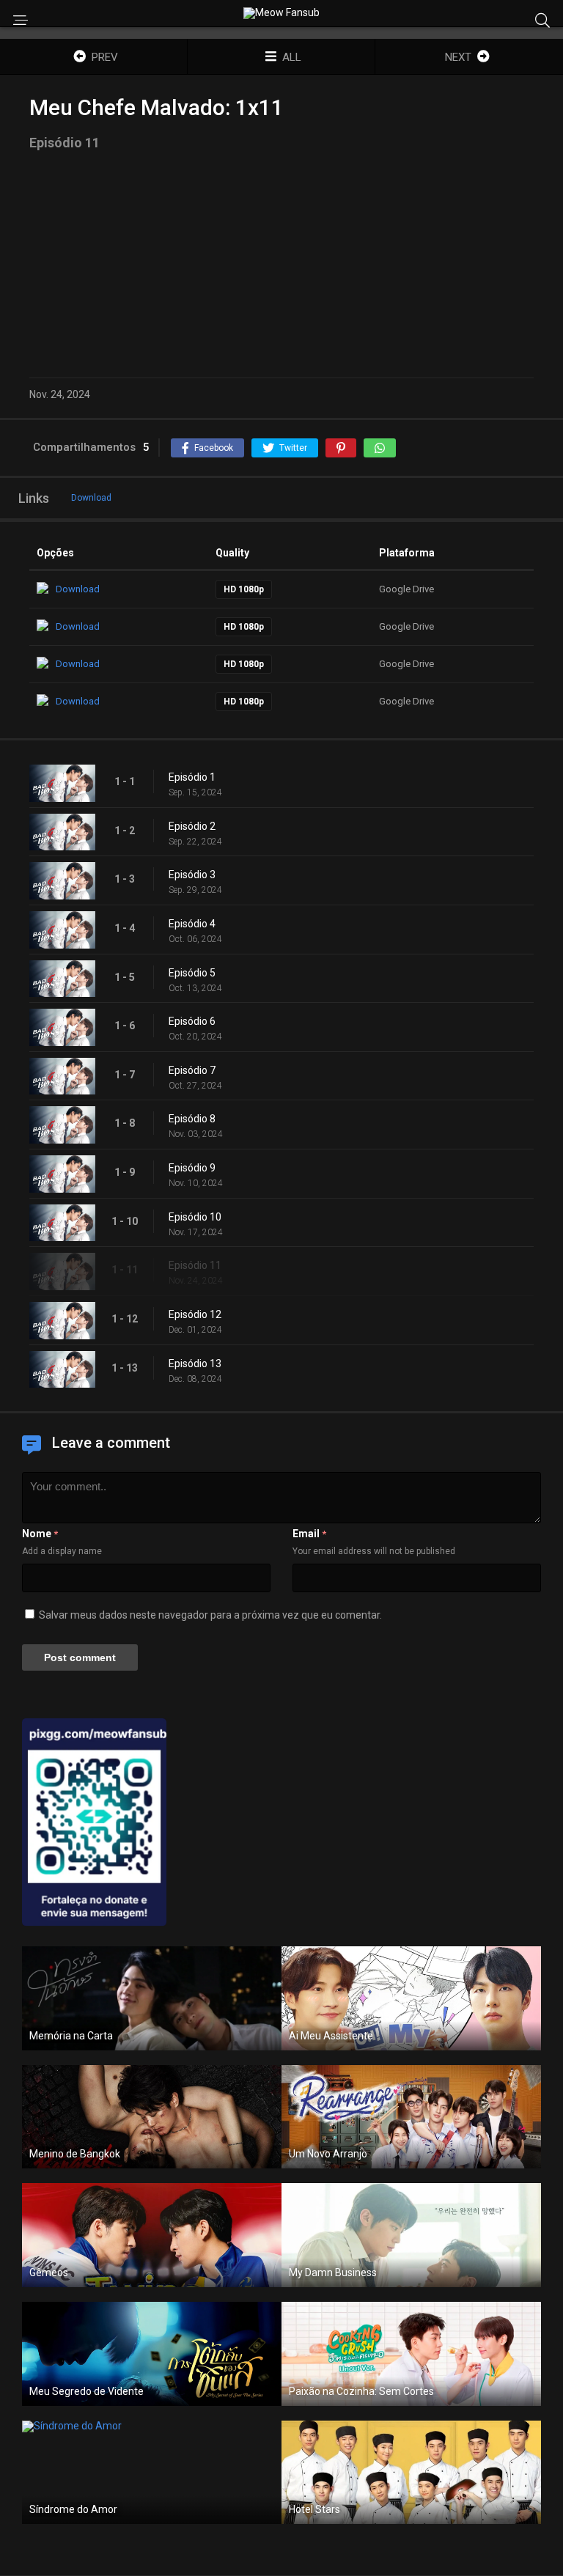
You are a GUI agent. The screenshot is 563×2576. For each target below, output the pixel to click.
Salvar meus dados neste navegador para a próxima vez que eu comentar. (210, 1615)
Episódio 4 (192, 924)
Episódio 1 (192, 777)
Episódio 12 (195, 1314)
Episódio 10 (195, 1217)
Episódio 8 (192, 1119)
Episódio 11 (195, 1265)
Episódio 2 (192, 826)
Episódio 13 (195, 1364)
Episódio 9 (192, 1168)
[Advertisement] (281, 264)
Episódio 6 (192, 1021)
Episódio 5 (192, 973)
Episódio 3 (192, 875)
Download (91, 498)
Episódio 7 (192, 1070)
